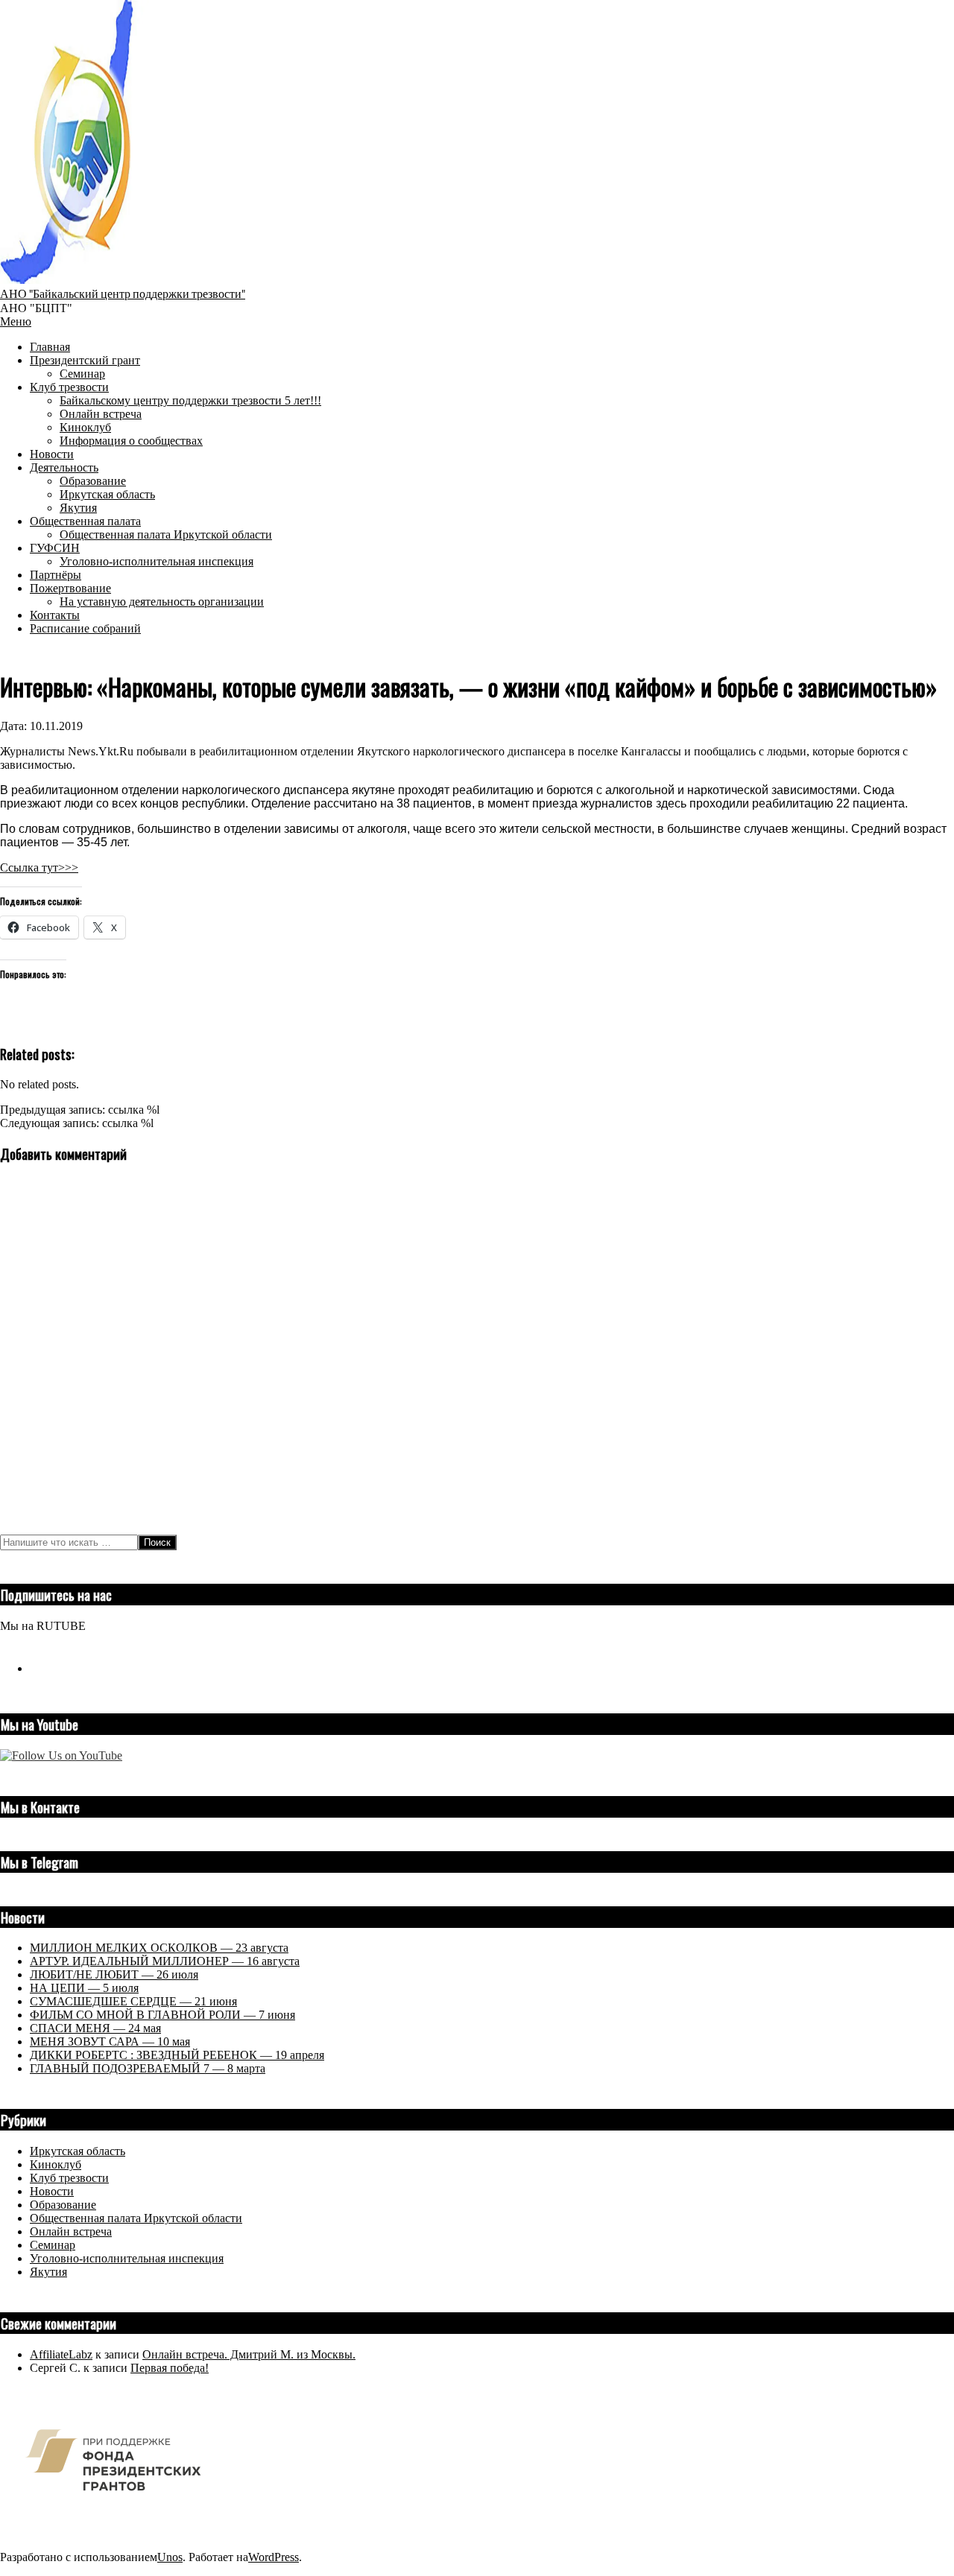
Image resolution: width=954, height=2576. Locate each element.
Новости (52, 2191)
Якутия (48, 2272)
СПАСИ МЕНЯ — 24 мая (95, 2028)
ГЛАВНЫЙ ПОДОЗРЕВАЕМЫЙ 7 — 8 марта (148, 2068)
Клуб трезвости (69, 2178)
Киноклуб (56, 2164)
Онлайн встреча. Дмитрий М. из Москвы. (249, 2354)
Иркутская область (78, 2151)
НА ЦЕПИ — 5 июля (84, 1988)
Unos (170, 2557)
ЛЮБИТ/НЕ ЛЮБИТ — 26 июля (114, 1974)
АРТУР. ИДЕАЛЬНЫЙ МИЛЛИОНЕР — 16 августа (165, 1961)
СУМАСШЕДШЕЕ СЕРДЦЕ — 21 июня (133, 2001)
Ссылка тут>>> (39, 867)
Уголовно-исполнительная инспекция (127, 2258)
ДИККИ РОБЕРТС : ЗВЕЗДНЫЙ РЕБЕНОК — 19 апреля (177, 2055)
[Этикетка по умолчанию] (36, 1668)
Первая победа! (170, 2368)
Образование (63, 2205)
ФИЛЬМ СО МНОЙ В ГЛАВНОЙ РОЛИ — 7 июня (162, 2015)
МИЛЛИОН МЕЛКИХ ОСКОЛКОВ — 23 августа (159, 1948)
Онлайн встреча (71, 2231)
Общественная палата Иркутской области (136, 2218)
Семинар (53, 2245)
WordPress (274, 2557)
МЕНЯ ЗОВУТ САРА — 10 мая (110, 2042)
